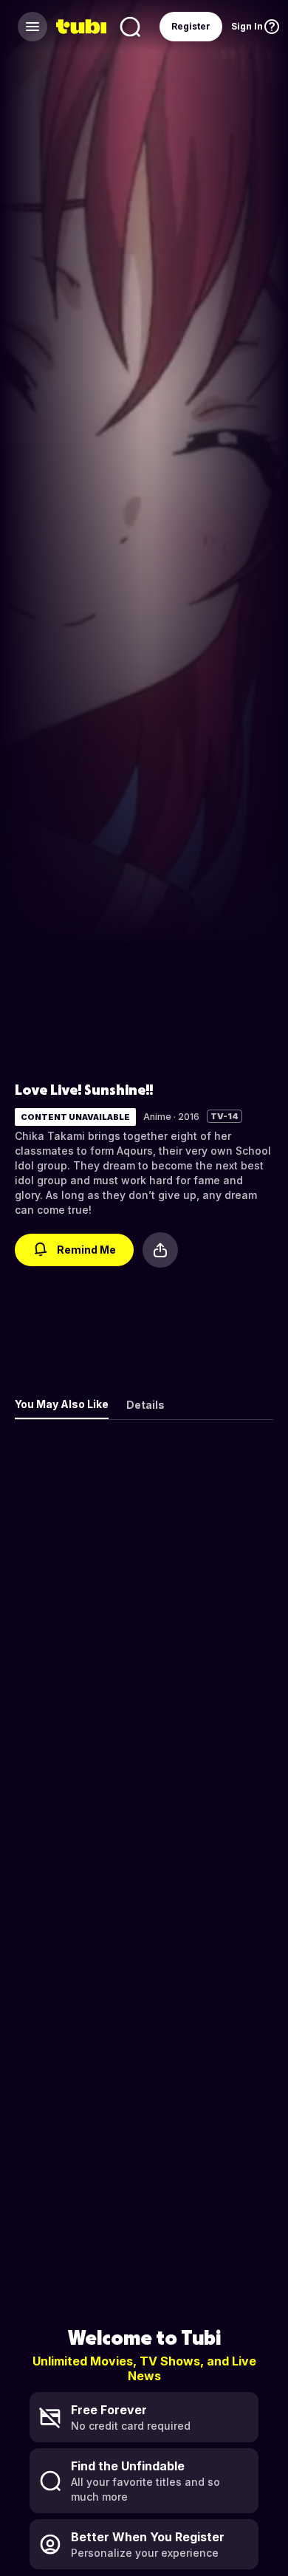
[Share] (160, 1250)
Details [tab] (145, 1405)
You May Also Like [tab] (62, 1404)
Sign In (247, 26)
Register (191, 26)
